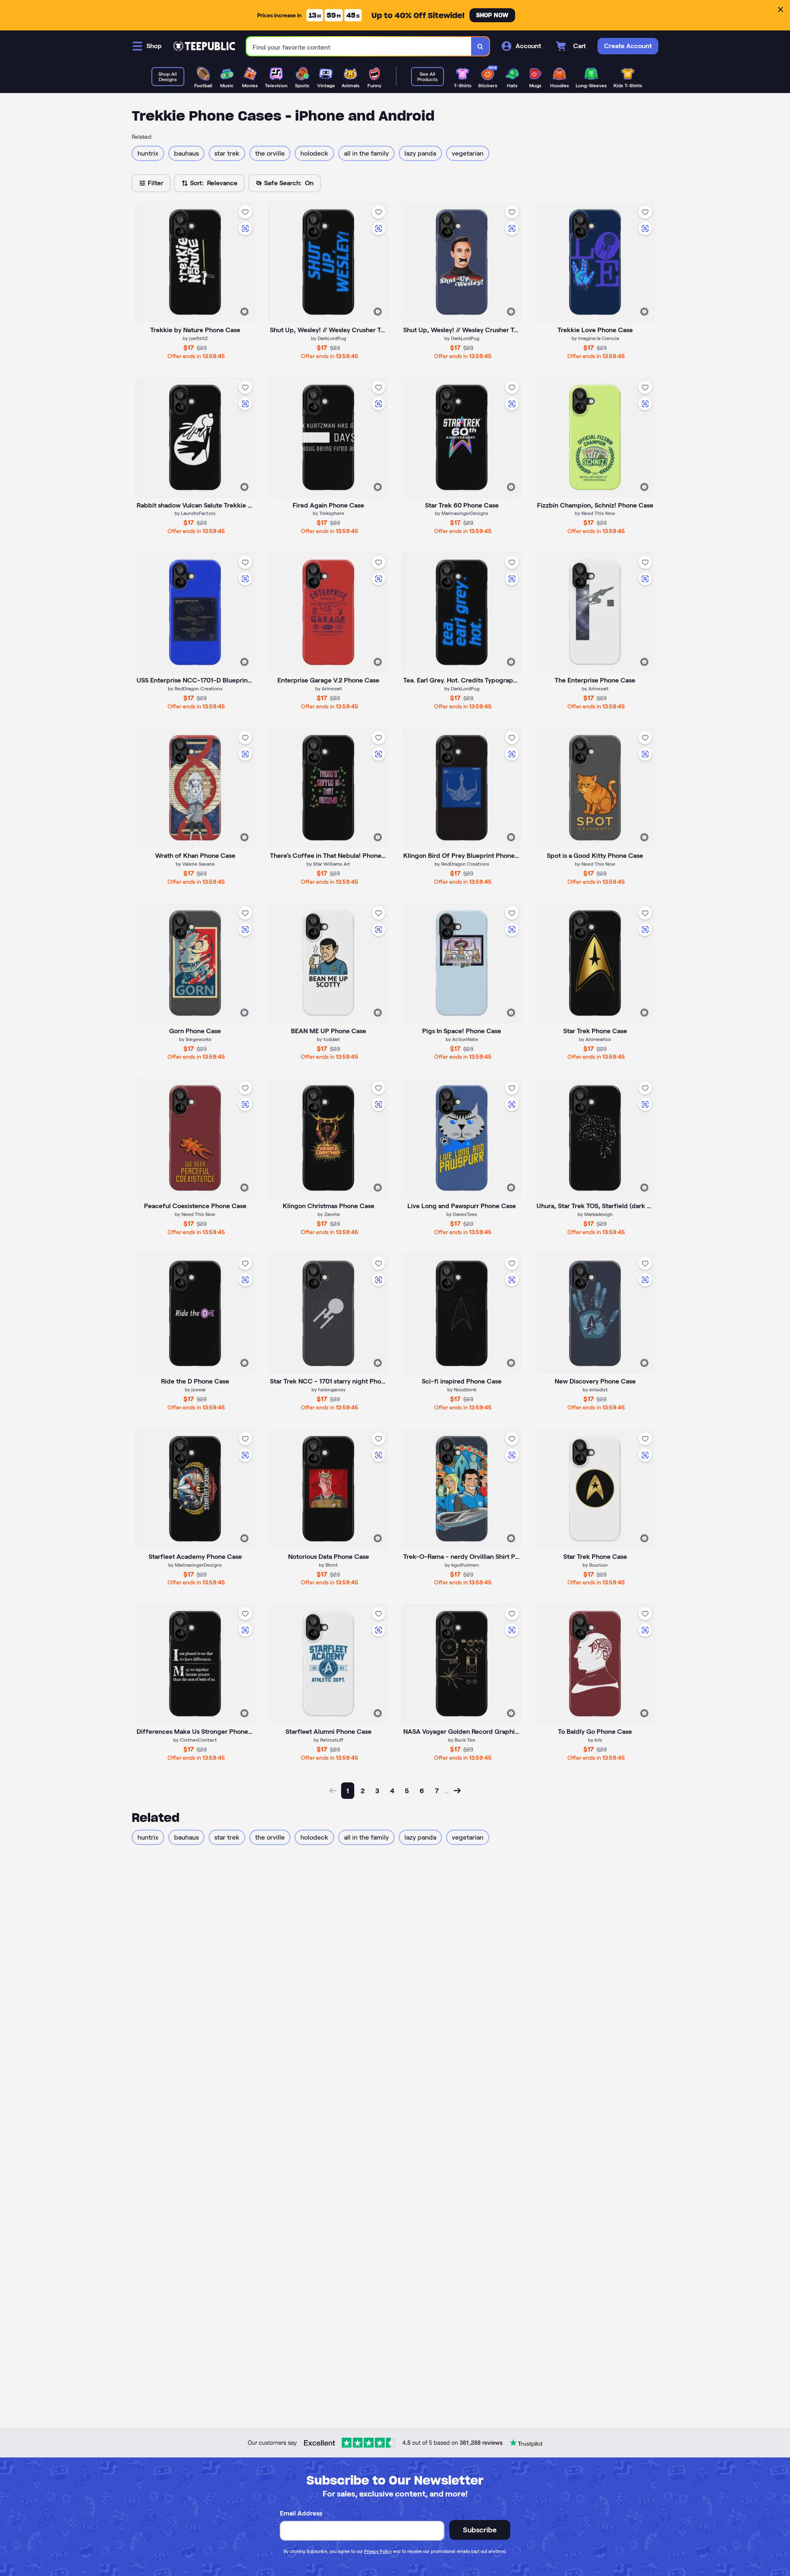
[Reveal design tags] (244, 312)
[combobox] (359, 46)
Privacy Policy (378, 2551)
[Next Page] (457, 1791)
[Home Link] (204, 46)
